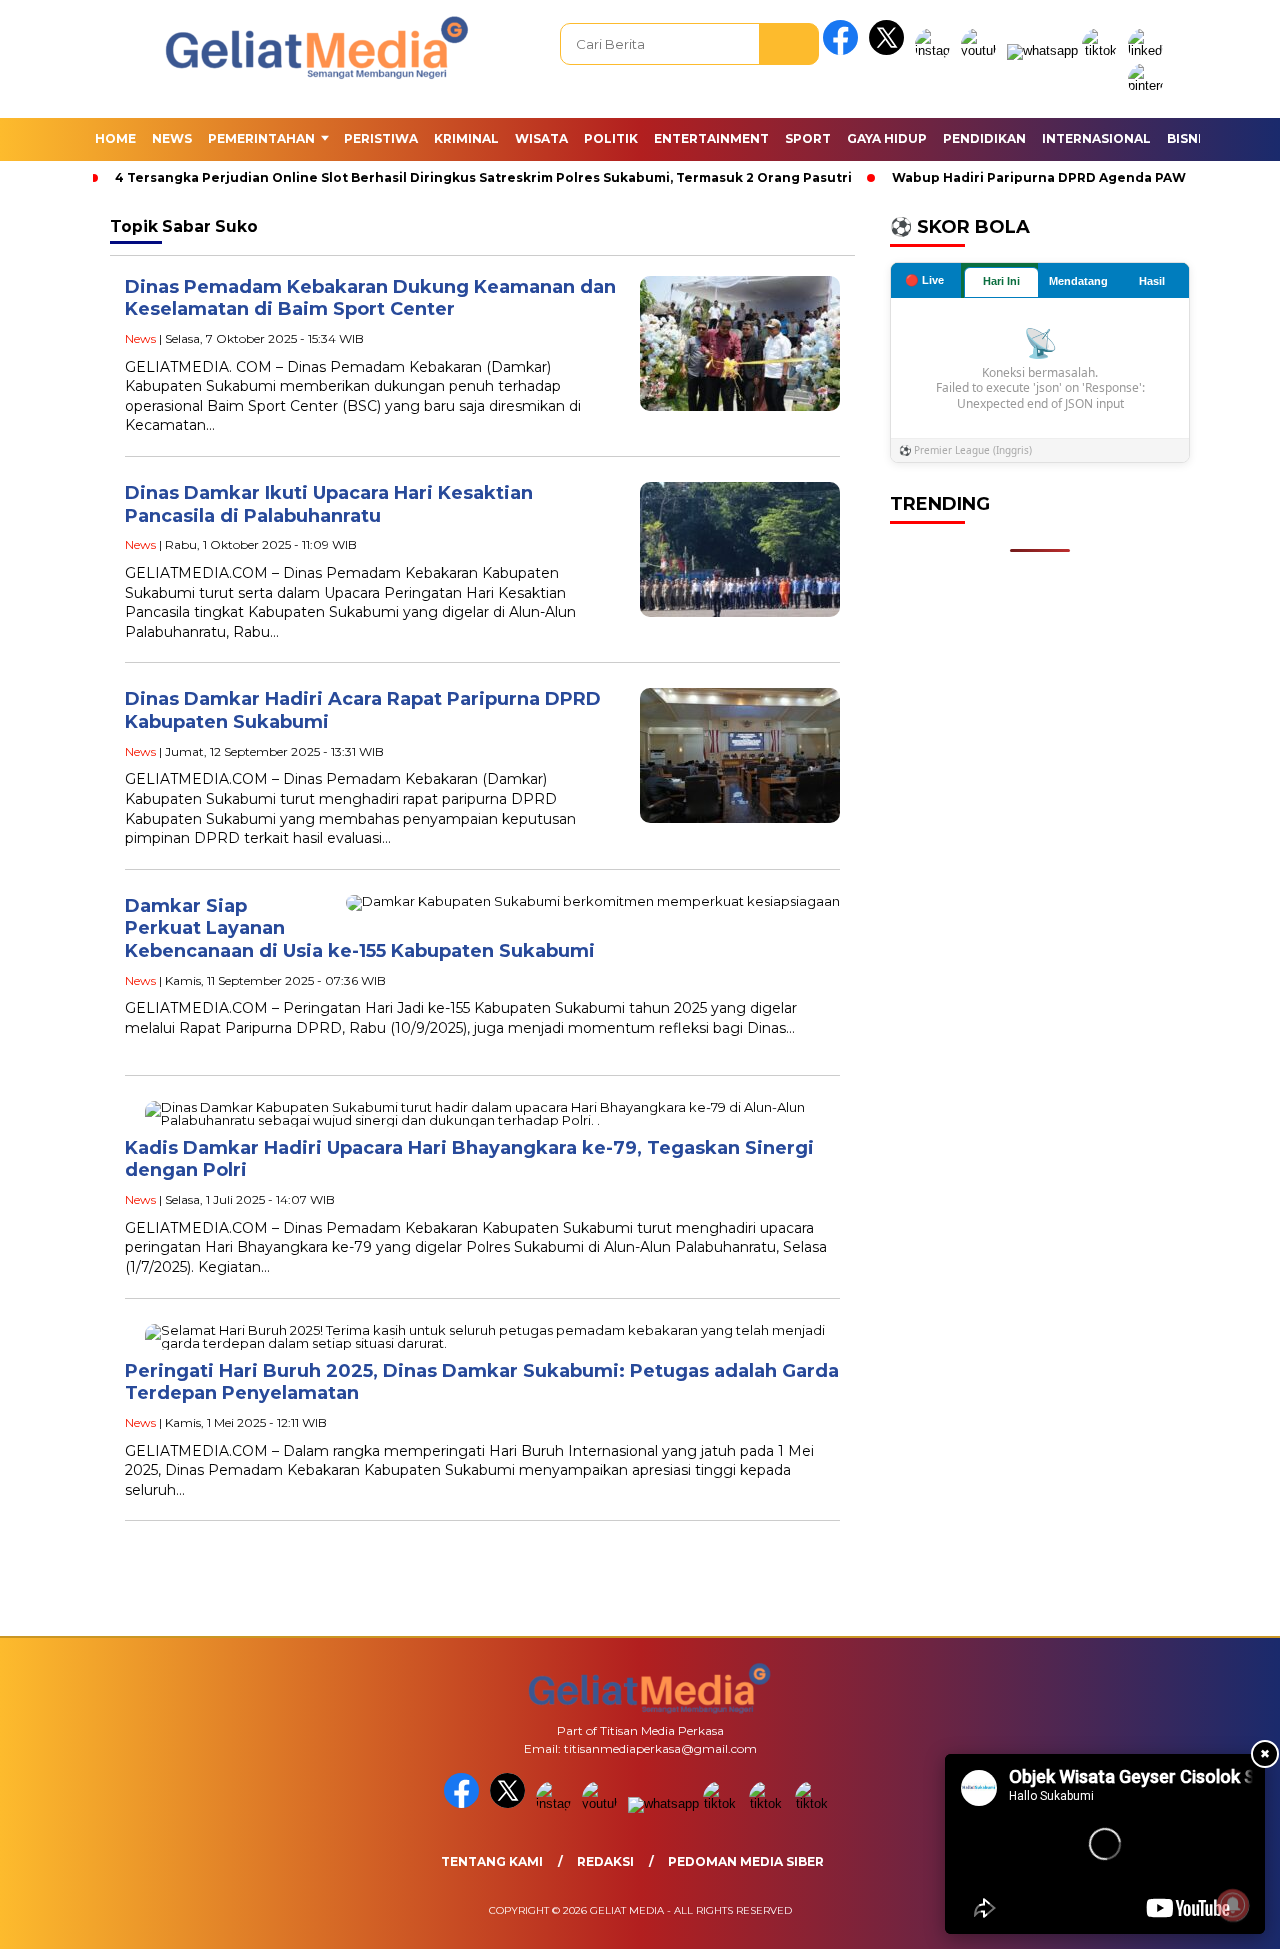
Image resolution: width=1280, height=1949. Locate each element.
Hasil (1152, 281)
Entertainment (711, 138)
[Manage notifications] (1233, 1905)
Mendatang (1078, 281)
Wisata (541, 138)
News (172, 138)
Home (115, 138)
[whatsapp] (1042, 50)
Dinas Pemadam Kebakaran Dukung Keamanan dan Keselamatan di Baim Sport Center (370, 298)
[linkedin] (1149, 50)
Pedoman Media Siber (746, 1861)
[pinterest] (1149, 85)
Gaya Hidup (887, 138)
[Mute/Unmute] (1001, 1912)
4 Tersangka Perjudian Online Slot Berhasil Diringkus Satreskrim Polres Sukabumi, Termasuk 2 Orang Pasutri (483, 177)
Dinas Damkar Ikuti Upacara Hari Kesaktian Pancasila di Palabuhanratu (329, 504)
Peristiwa (381, 138)
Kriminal (466, 138)
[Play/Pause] (967, 1912)
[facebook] (844, 50)
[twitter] (890, 50)
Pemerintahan (261, 138)
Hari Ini (1001, 281)
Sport (808, 138)
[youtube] (982, 50)
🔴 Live (924, 280)
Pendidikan (984, 138)
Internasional (1096, 138)
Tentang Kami (492, 1861)
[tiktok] (1103, 50)
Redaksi (605, 1861)
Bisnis (1188, 138)
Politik (611, 138)
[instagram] (936, 50)
